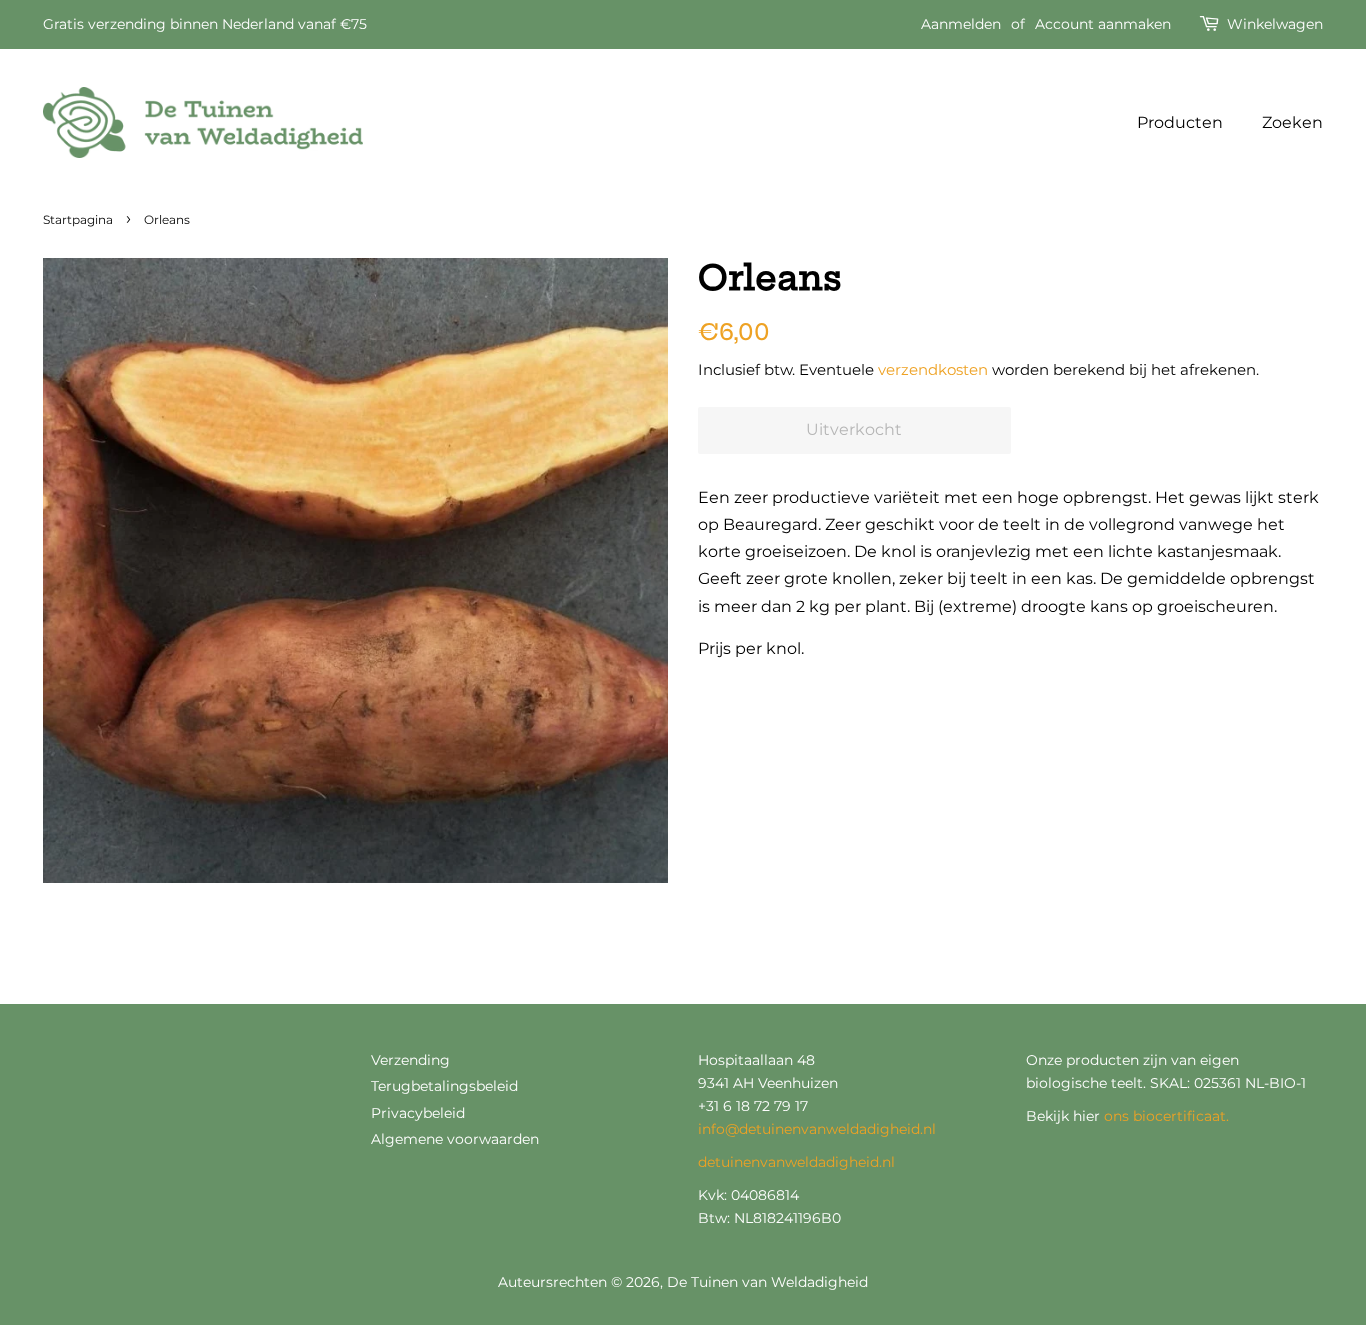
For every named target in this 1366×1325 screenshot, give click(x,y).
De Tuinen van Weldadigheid (767, 1282)
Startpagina (78, 219)
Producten (1180, 122)
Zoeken (1292, 122)
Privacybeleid (418, 1113)
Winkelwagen (1275, 24)
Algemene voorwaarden (455, 1139)
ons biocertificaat (1165, 1116)
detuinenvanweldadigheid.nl (796, 1162)
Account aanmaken (1103, 24)
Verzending (410, 1060)
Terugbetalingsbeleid (444, 1086)
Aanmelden (961, 24)
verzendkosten (933, 369)
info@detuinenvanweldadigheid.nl (817, 1129)
